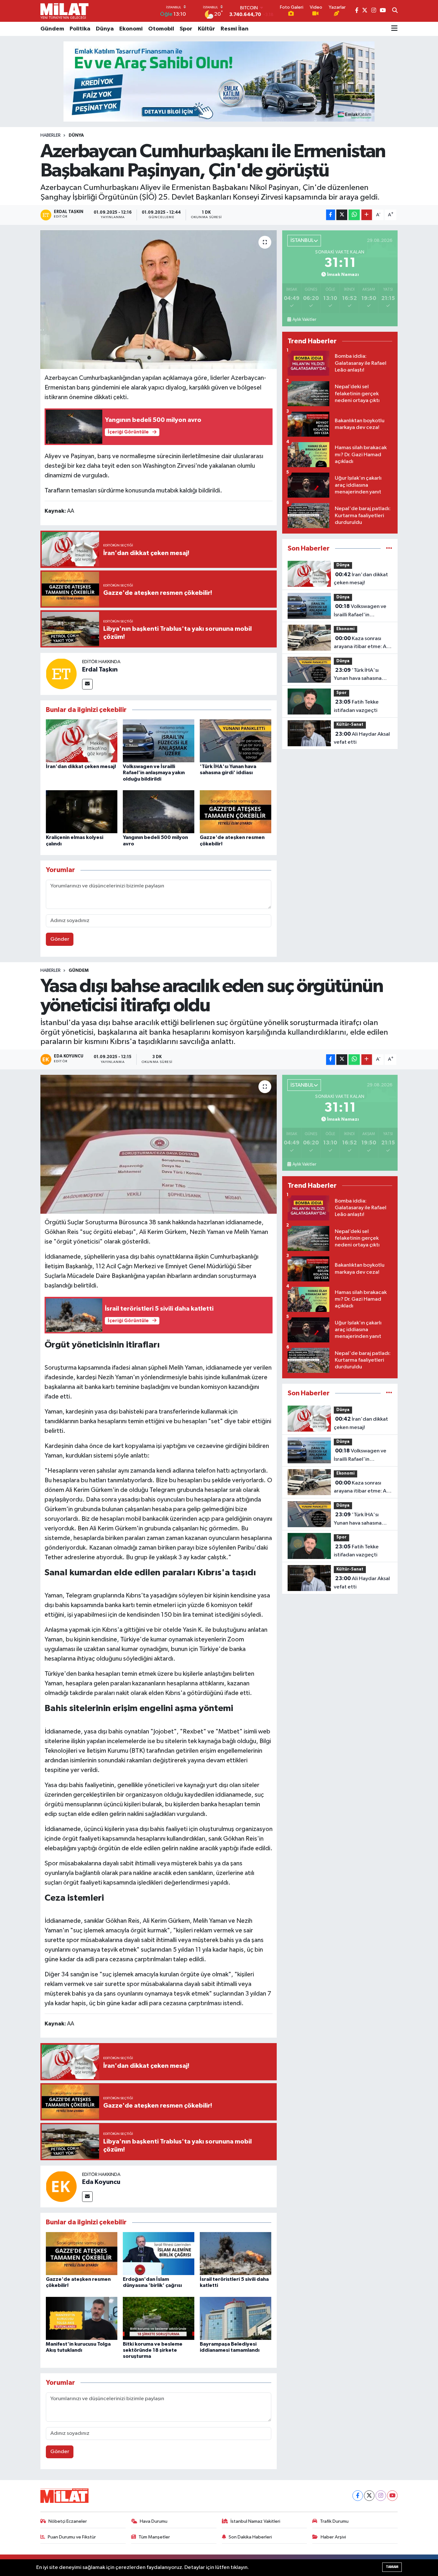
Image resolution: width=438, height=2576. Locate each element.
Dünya (105, 29)
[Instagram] (381, 2496)
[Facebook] (358, 2496)
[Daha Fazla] (367, 215)
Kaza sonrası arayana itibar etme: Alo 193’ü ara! (362, 643)
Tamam (392, 2567)
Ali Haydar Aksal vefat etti (362, 738)
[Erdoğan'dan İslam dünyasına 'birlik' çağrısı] (159, 2253)
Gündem (52, 29)
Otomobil (161, 29)
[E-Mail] (87, 684)
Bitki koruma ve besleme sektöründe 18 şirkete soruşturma (153, 2350)
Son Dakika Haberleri (250, 2537)
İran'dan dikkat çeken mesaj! (81, 766)
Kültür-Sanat (350, 725)
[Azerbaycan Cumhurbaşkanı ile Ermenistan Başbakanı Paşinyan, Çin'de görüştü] (159, 300)
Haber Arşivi (333, 2537)
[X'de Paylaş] (342, 215)
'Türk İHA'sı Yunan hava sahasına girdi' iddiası (358, 675)
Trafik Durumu (334, 2521)
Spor (186, 29)
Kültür (206, 29)
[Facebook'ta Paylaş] (331, 215)
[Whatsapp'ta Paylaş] (354, 215)
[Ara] (395, 11)
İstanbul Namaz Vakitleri (255, 2521)
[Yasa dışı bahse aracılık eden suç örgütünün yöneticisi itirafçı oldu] (159, 1144)
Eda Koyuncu (101, 2182)
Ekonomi (131, 29)
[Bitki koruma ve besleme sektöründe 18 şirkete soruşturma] (159, 2318)
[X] (369, 2496)
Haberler (51, 135)
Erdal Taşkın (100, 670)
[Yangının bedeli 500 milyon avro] (159, 812)
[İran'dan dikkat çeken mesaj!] (82, 741)
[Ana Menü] (394, 29)
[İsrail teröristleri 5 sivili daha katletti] (236, 2253)
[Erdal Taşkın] (61, 674)
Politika (80, 29)
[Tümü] (389, 548)
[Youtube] (392, 2496)
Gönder (60, 939)
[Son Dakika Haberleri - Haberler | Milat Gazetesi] (64, 11)
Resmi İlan (235, 29)
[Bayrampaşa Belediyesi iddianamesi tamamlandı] (236, 2318)
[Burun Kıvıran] (219, 81)
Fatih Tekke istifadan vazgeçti (356, 706)
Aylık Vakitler (304, 320)
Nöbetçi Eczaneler (68, 2521)
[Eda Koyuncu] (61, 2186)
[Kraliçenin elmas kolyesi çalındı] (82, 812)
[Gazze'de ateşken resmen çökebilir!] (236, 812)
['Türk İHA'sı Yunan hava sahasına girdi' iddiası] (236, 741)
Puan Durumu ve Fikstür (72, 2537)
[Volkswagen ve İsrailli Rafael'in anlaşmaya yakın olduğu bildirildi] (159, 741)
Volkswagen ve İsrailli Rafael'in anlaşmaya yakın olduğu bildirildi (154, 773)
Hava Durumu (154, 2521)
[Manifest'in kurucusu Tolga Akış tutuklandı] (82, 2318)
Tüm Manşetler (154, 2537)
